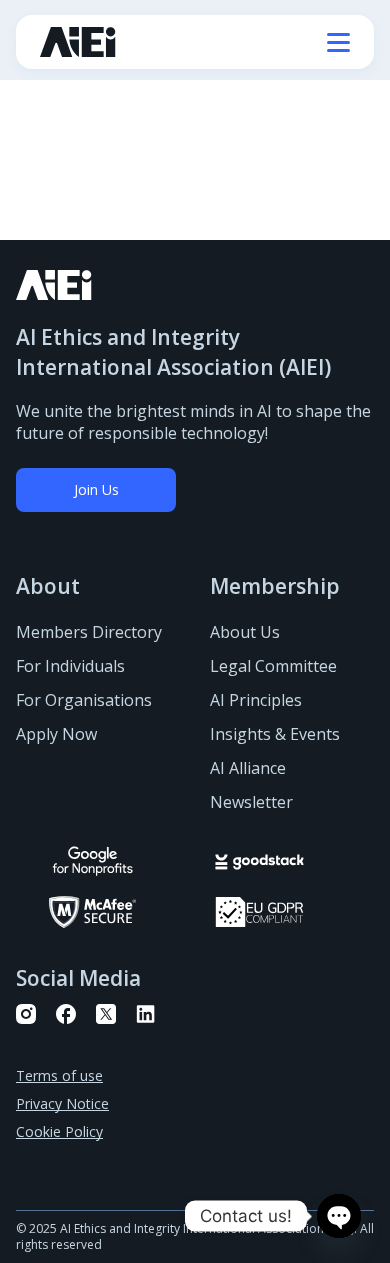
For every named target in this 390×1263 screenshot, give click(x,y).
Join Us (96, 489)
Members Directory (89, 632)
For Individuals (70, 666)
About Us (245, 632)
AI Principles (256, 700)
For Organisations (84, 700)
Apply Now (56, 734)
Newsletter (251, 802)
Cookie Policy (59, 1131)
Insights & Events (275, 734)
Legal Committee (273, 666)
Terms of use (59, 1075)
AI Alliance (248, 768)
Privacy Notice (62, 1103)
